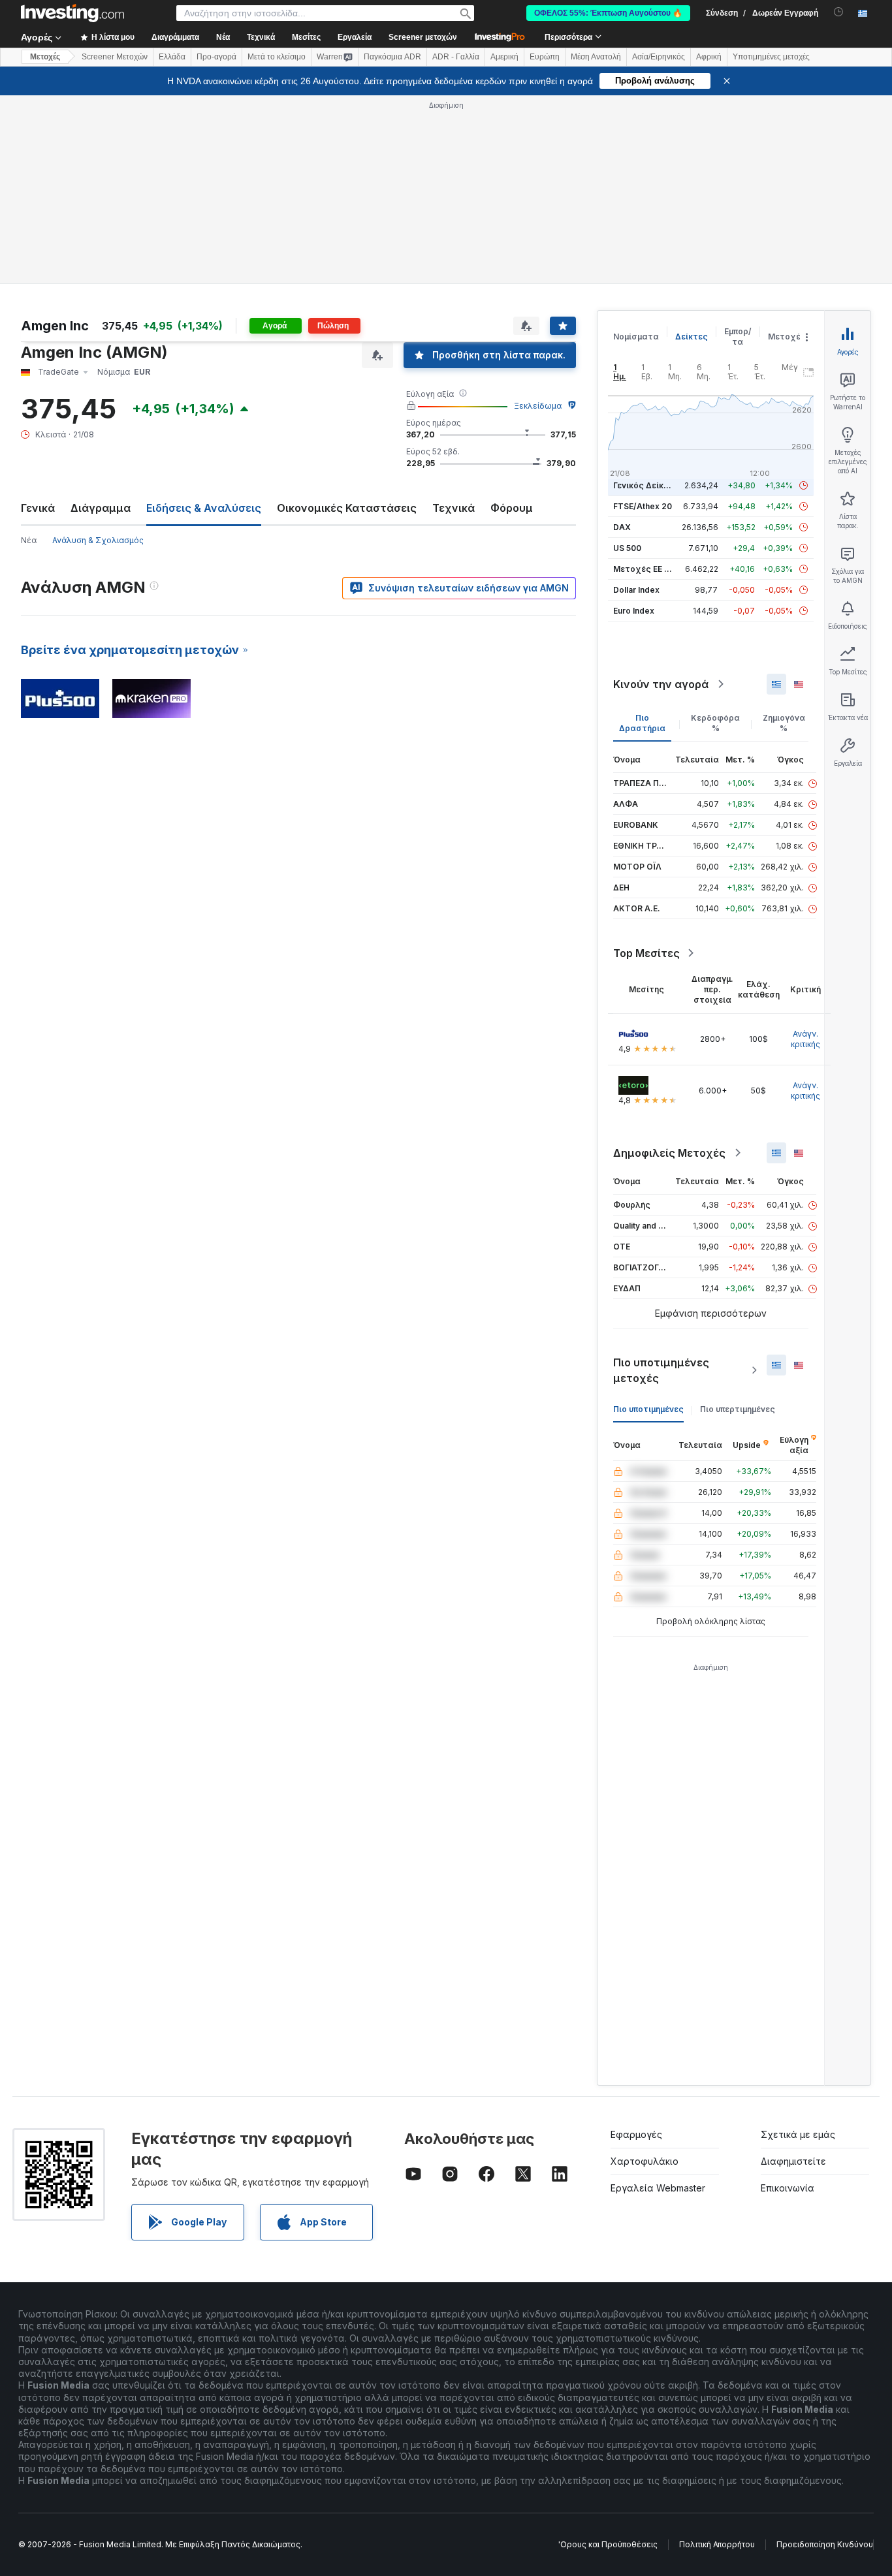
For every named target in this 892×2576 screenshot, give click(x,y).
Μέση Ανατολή (596, 57)
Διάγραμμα (101, 508)
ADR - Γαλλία (456, 57)
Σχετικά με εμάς (798, 2134)
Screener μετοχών (423, 37)
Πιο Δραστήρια (642, 723)
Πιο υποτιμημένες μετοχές (661, 1370)
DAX (622, 527)
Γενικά (38, 508)
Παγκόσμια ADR (392, 57)
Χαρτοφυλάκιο (645, 2161)
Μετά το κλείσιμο (277, 57)
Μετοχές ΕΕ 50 (644, 569)
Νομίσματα (636, 337)
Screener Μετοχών (115, 57)
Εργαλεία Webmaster (658, 2188)
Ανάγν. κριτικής (805, 1039)
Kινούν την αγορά (661, 684)
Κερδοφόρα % (715, 723)
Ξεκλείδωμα (538, 406)
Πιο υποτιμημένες (648, 1409)
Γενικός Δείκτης (646, 485)
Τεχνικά (454, 508)
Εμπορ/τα (738, 337)
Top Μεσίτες (646, 953)
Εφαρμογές (636, 2134)
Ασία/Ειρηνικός (659, 57)
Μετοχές (787, 337)
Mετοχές (45, 57)
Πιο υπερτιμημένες (738, 1409)
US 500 (627, 548)
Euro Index (634, 611)
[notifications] (839, 12)
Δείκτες (692, 337)
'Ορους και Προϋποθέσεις (608, 2544)
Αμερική (504, 57)
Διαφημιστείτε (793, 2161)
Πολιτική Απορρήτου (717, 2544)
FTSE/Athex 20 (643, 506)
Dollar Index (636, 590)
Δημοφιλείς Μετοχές (669, 1153)
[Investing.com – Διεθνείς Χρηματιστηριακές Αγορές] (72, 13)
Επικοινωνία (788, 2188)
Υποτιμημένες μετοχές (771, 57)
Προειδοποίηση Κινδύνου (825, 2544)
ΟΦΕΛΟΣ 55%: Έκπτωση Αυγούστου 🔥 (608, 13)
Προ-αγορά (216, 57)
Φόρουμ (512, 508)
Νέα (29, 540)
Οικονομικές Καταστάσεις (347, 508)
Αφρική (709, 57)
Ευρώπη (545, 57)
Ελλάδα (172, 57)
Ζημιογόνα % (784, 723)
